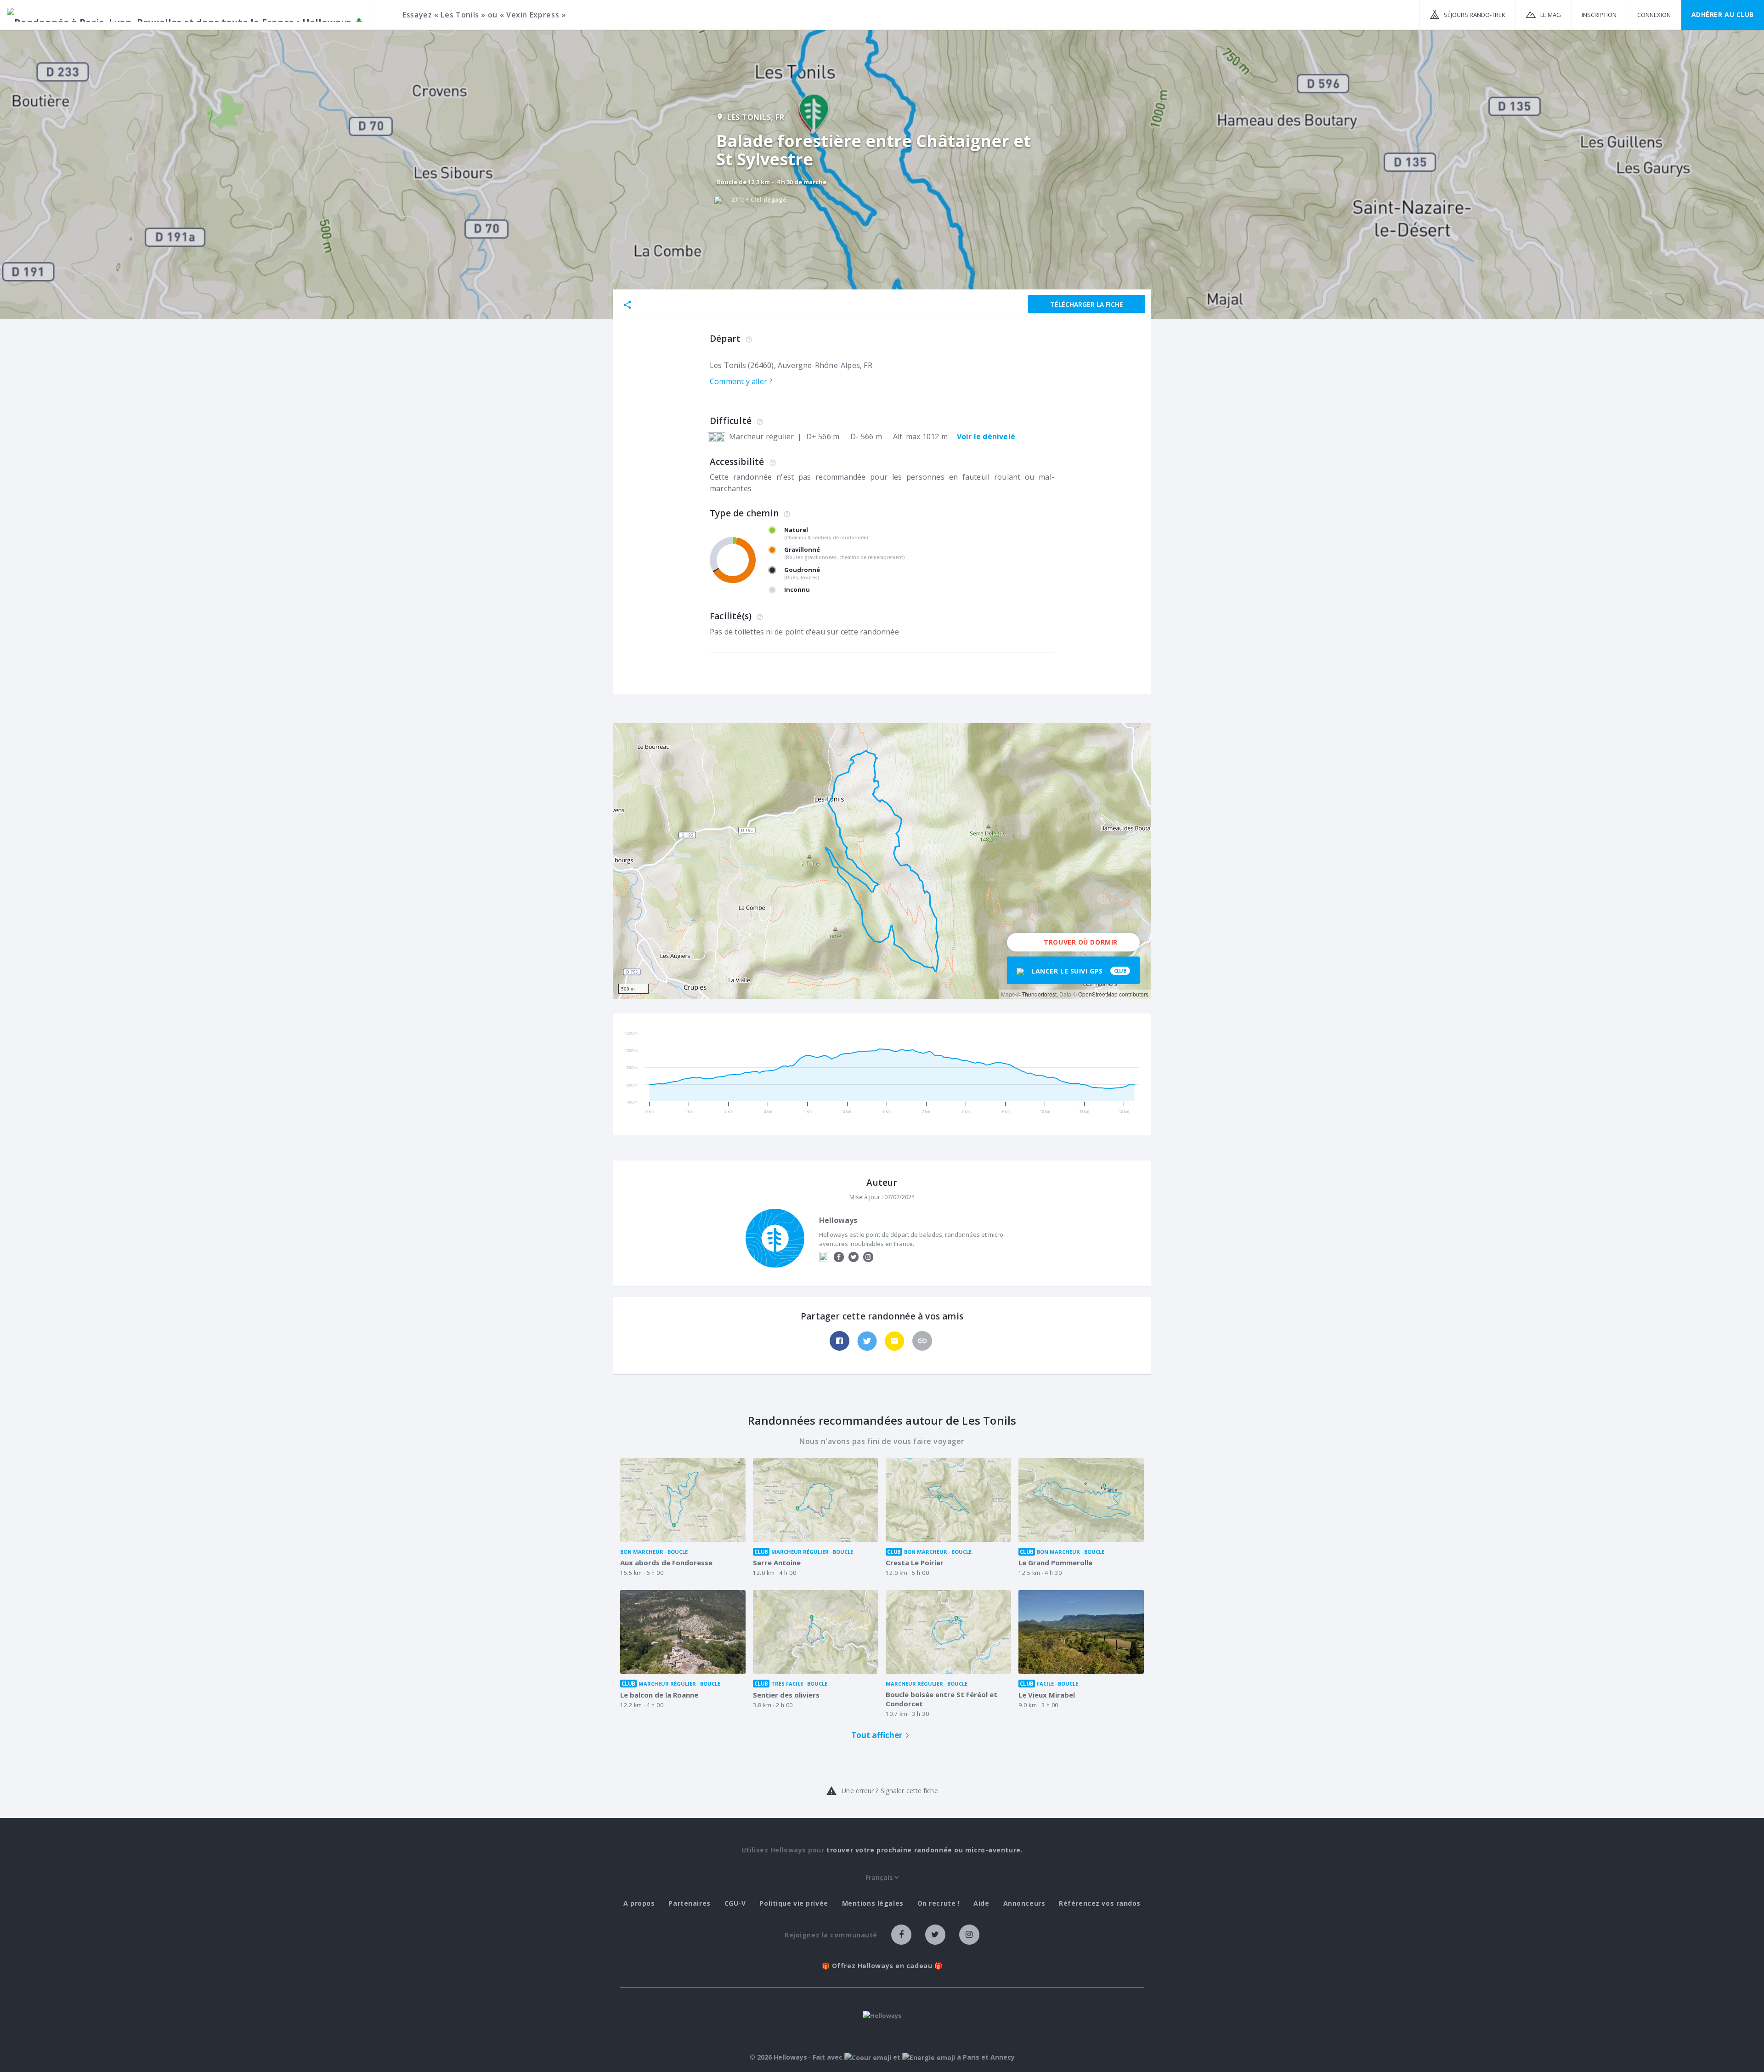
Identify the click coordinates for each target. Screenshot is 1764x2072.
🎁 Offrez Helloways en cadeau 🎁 (882, 1966)
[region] (882, 861)
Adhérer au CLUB (1723, 14)
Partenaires (689, 1903)
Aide (981, 1903)
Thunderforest (1039, 994)
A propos (639, 1903)
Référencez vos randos (1100, 1903)
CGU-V (735, 1903)
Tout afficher (877, 1735)
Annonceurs (1024, 1903)
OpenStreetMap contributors (1113, 994)
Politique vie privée (794, 1903)
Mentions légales (873, 1903)
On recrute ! (939, 1903)
